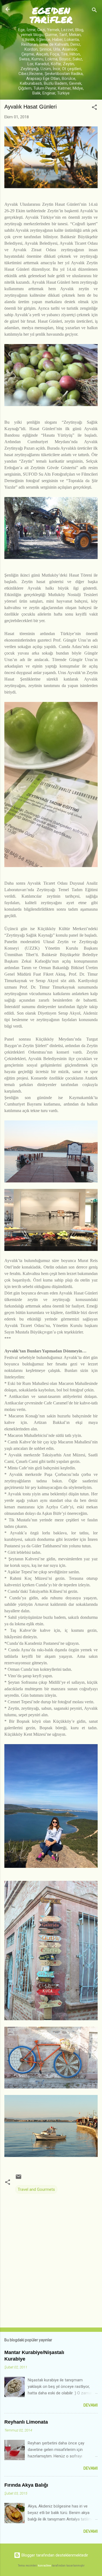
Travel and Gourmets (36, 2189)
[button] (94, 108)
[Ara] (94, 11)
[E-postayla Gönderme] (18, 2179)
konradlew (44, 2566)
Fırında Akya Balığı (26, 2485)
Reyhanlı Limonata (26, 2422)
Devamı (91, 2405)
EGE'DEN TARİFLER (51, 15)
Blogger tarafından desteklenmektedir (54, 2555)
